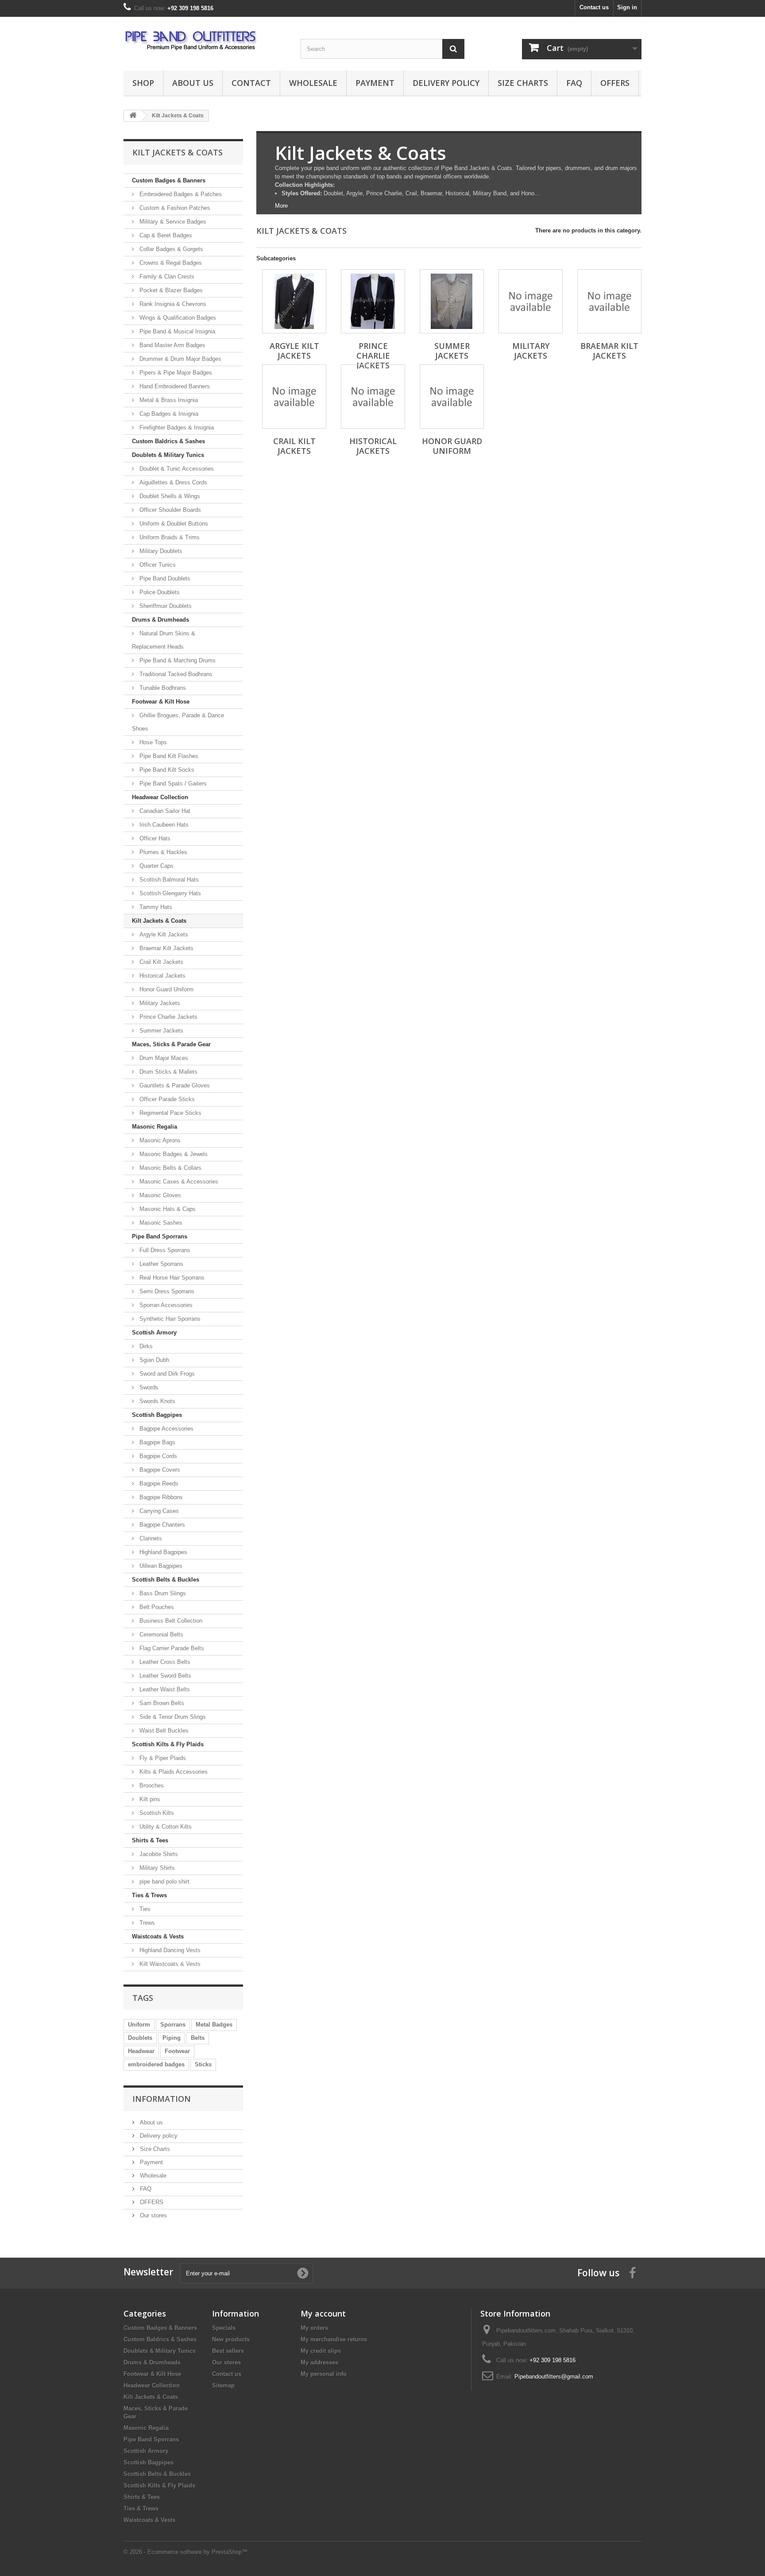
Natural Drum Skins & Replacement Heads (164, 640)
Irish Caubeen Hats (163, 825)
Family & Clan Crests (166, 277)
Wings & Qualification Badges (177, 318)
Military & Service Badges (172, 222)
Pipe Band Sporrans (160, 1236)
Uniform (139, 2025)
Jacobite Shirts (158, 1854)
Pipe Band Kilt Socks (166, 770)
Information (162, 2099)
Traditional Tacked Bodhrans (175, 674)
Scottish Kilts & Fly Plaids (168, 1744)
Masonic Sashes (160, 1223)
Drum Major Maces (163, 1058)
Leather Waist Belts (164, 1689)
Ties (144, 1909)
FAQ (574, 83)
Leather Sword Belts (164, 1676)
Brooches (151, 1785)
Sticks (203, 2064)
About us (193, 83)
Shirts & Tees (150, 1840)
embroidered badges (156, 2064)
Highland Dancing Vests (169, 1950)
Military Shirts (156, 1868)
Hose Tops (152, 742)
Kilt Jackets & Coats (159, 921)
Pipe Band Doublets (164, 578)
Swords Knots (156, 1401)
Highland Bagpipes (162, 1552)
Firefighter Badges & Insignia (176, 427)
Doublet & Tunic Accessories (176, 469)
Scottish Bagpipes (157, 1415)
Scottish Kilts (156, 1813)
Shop (143, 83)
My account (323, 2313)
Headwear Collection (160, 797)
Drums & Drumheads (160, 620)
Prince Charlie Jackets (168, 1017)
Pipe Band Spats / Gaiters (172, 783)
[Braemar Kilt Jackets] (609, 301)
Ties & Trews (149, 1895)
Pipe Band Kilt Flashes (168, 756)
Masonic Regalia (155, 1127)
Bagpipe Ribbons (160, 1497)
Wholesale (313, 83)
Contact (251, 83)
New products (231, 2339)
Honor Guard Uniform (166, 989)
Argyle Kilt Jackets (163, 934)
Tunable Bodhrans (162, 688)
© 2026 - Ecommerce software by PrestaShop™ (185, 2552)
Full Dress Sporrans (164, 1250)
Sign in (627, 7)
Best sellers (228, 2351)
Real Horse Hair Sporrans (171, 1278)
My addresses (319, 2362)
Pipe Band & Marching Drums (177, 660)
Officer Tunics (157, 565)
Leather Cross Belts (164, 1662)
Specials (224, 2328)
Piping (172, 2038)
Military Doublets (160, 551)
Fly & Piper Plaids (162, 1758)
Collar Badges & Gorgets (170, 249)
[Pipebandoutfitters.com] (205, 41)
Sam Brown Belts (161, 1703)
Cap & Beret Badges (165, 235)
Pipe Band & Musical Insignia (176, 331)
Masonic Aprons (159, 1140)
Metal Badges (214, 2025)
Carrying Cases (158, 1511)
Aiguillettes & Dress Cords (172, 482)
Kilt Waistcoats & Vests (169, 1964)
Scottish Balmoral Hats (168, 880)
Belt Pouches (156, 1607)
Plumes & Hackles (162, 852)
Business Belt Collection (170, 1621)
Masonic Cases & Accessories (178, 1182)
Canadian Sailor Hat (164, 811)
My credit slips (321, 2351)
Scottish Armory (154, 1332)
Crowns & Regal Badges (170, 263)
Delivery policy (446, 83)
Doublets (140, 2038)
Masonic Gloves (159, 1195)
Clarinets (150, 1538)
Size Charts (523, 83)
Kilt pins (149, 1799)
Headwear (141, 2051)
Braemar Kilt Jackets (166, 948)
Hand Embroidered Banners (174, 386)
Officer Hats (154, 838)
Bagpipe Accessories (166, 1429)
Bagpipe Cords (157, 1456)
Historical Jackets (162, 976)
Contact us (594, 7)
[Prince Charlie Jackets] (373, 301)
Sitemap (223, 2385)
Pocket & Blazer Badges (170, 290)
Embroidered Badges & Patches (180, 194)
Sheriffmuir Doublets (165, 606)
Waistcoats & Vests (158, 1936)
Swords (148, 1387)
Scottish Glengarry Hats (169, 893)
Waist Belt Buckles (163, 1731)
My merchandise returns (334, 2339)
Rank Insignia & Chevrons (172, 304)
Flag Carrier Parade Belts (171, 1648)
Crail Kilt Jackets (160, 962)
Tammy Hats (155, 907)
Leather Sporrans (160, 1264)
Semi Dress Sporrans (166, 1291)
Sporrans (173, 2025)
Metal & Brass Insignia (168, 400)
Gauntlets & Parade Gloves (174, 1085)
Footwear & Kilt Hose (161, 702)
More (281, 206)
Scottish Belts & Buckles (166, 1580)
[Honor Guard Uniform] (452, 396)
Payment (375, 83)
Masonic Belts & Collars (170, 1168)
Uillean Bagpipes (160, 1566)
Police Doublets (159, 592)
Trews (146, 1923)
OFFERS (615, 83)
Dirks (145, 1346)
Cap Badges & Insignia (168, 414)
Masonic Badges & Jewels (173, 1154)
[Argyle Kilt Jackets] (294, 301)
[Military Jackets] (531, 301)
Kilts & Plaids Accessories (173, 1772)
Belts (198, 2038)
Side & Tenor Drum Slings (172, 1717)
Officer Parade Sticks (166, 1099)
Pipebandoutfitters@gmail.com (554, 2377)
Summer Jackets (160, 1031)
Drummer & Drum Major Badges (180, 359)
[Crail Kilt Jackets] (294, 396)
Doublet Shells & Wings (169, 496)
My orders (314, 2328)
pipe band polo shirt (164, 1882)
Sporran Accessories (165, 1305)
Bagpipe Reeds (158, 1483)
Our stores (153, 2215)
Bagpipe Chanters (161, 1525)
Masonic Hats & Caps (167, 1209)
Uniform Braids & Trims (169, 537)
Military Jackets (159, 1003)
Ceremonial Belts (160, 1634)
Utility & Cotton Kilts (165, 1827)
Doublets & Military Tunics (168, 455)
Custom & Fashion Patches (174, 208)
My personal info (324, 2374)
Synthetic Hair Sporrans (169, 1319)
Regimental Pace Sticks (170, 1113)
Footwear (177, 2051)
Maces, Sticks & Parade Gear (171, 1044)
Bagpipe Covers (159, 1470)
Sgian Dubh (153, 1360)
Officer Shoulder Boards (169, 510)
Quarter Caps (156, 866)
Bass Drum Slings (162, 1593)
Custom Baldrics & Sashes (168, 441)
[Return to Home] (133, 116)
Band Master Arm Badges (172, 345)
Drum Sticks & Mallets (168, 1072)
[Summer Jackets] (452, 301)
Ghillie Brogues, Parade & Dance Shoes (178, 722)
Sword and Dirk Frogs (166, 1374)
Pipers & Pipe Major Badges (175, 373)
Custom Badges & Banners (169, 180)
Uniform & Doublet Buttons (173, 524)
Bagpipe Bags (156, 1442)
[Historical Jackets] (373, 396)
